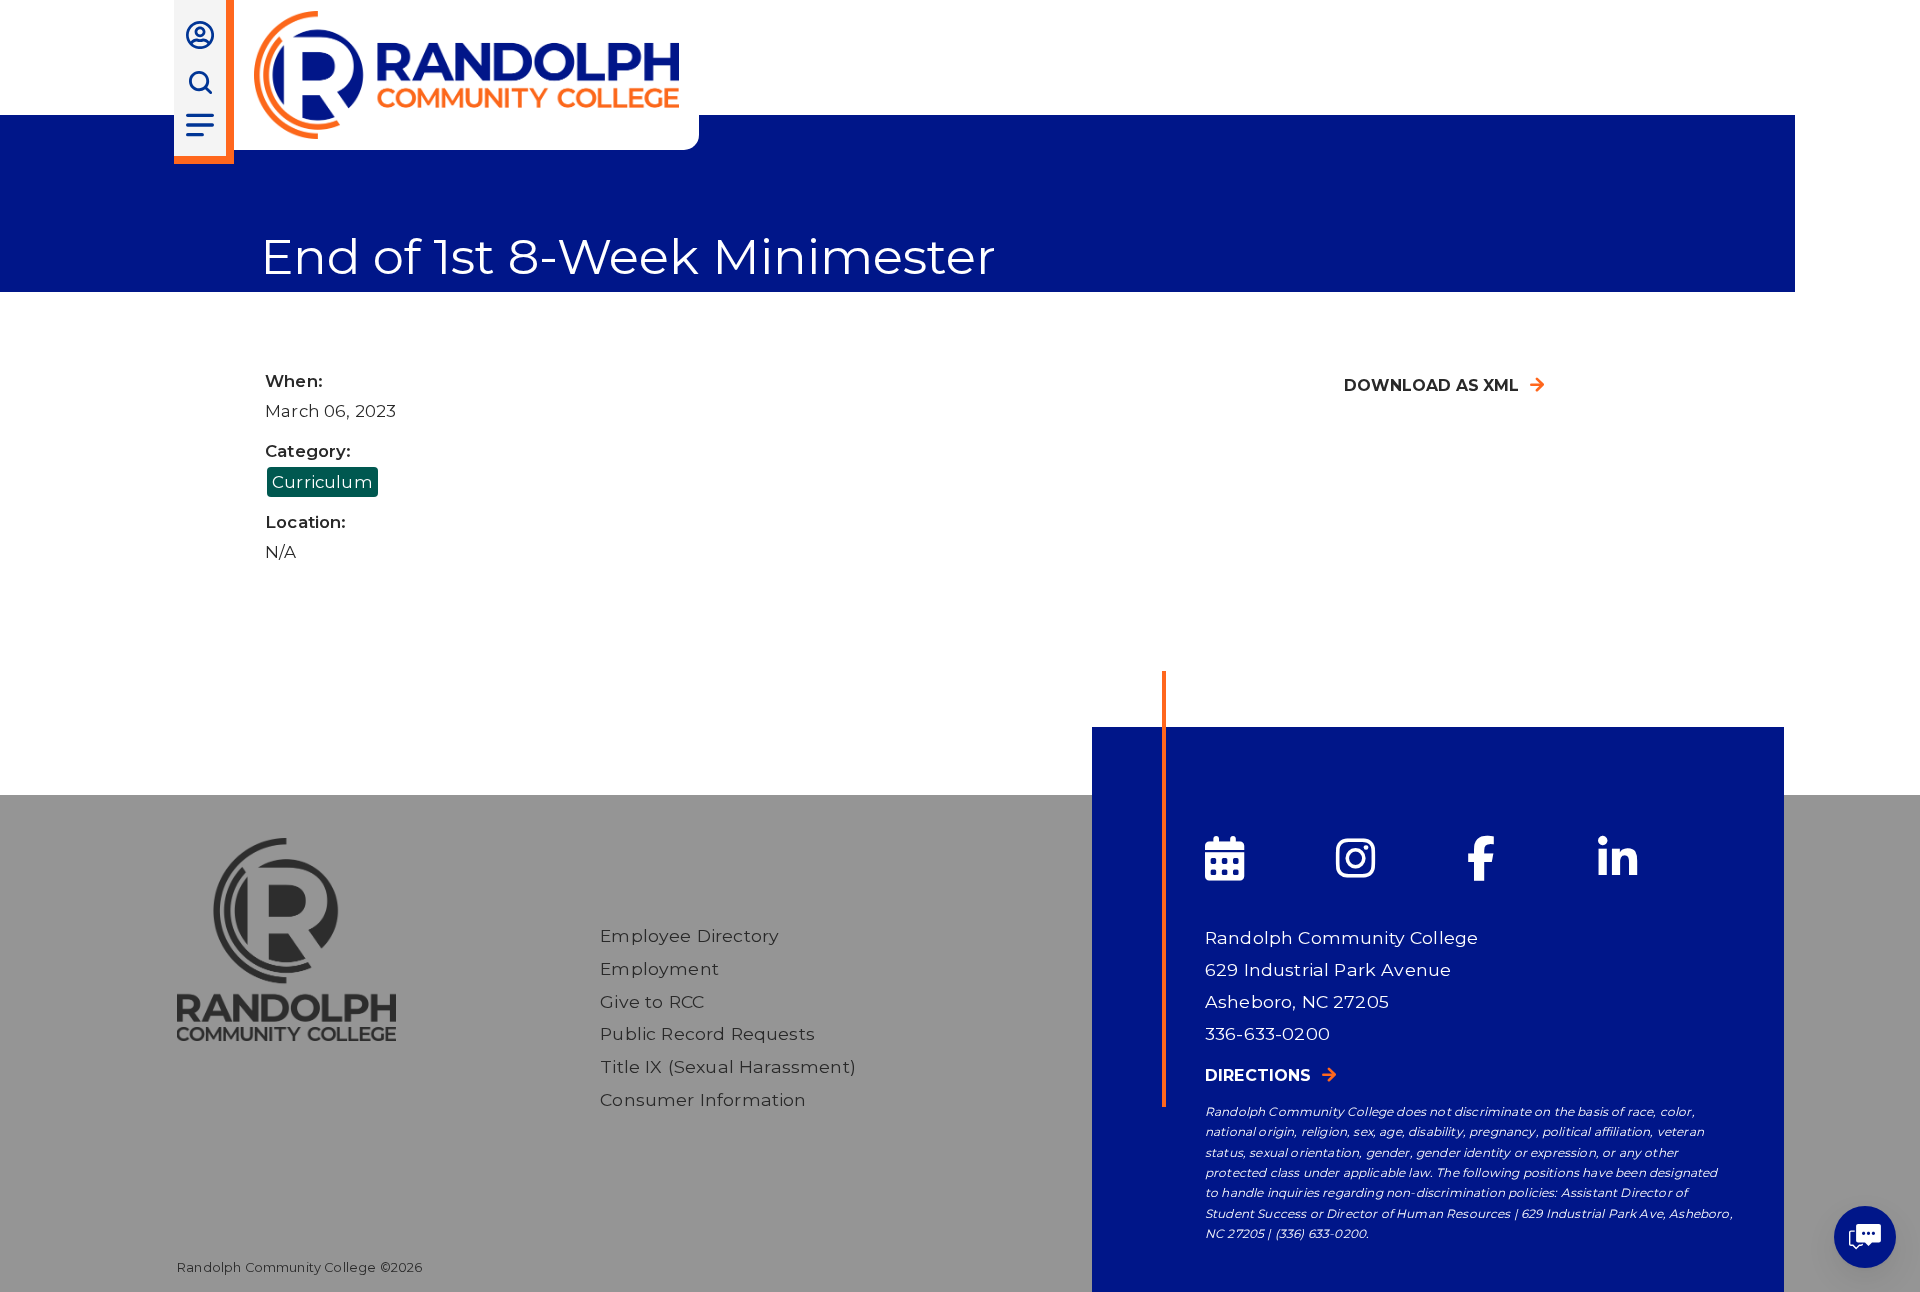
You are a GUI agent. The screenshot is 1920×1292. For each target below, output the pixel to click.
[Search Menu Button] (200, 82)
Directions (1258, 1075)
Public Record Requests (707, 1033)
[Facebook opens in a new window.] (1530, 859)
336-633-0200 (1267, 1033)
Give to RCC (652, 1001)
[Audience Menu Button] (200, 35)
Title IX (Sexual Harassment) (728, 1066)
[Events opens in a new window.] (1268, 859)
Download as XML (1432, 385)
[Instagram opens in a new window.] (1399, 859)
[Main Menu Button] (200, 125)
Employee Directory (689, 935)
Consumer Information (703, 1099)
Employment (659, 968)
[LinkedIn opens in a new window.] (1661, 859)
